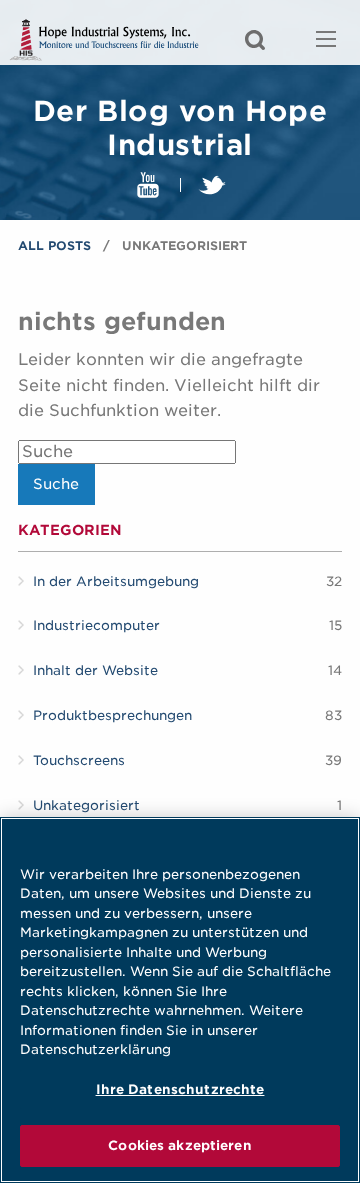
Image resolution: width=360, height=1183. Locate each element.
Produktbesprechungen (112, 715)
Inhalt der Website (95, 670)
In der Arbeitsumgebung (116, 581)
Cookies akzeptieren (179, 1145)
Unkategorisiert (86, 805)
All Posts (54, 245)
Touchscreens (79, 760)
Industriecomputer (96, 625)
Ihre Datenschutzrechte (180, 1089)
